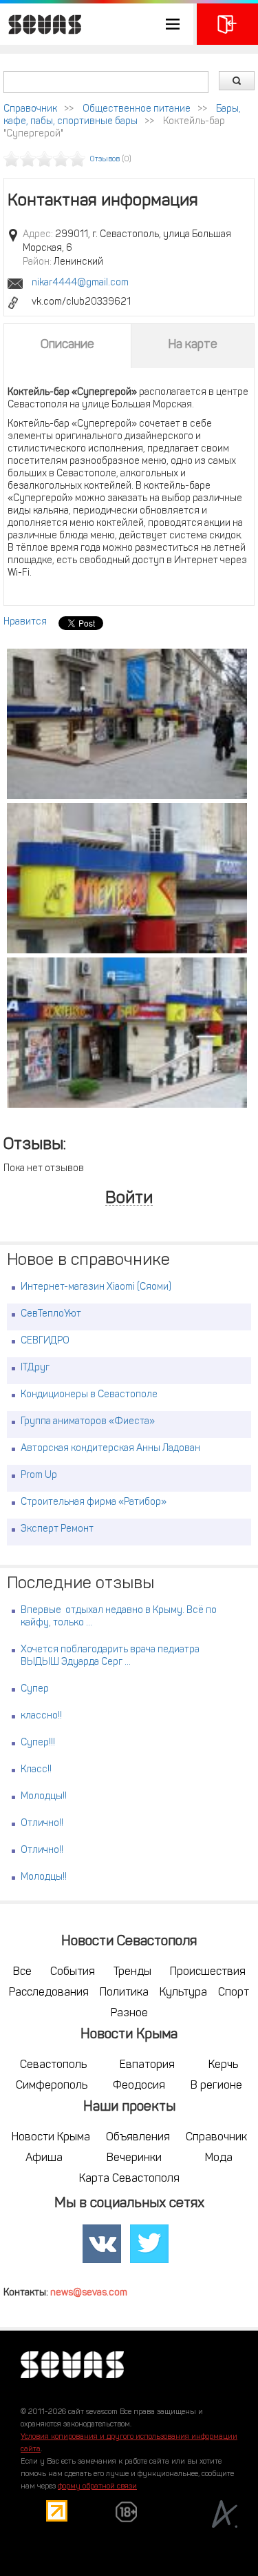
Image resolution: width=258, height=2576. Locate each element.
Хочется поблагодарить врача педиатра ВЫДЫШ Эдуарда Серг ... (110, 1656)
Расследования (49, 1993)
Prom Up (39, 1475)
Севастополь (53, 2065)
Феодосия (139, 2086)
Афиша (44, 2158)
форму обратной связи (97, 2487)
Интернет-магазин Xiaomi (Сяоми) (96, 1287)
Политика (124, 1993)
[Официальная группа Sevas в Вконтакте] (102, 2244)
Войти (129, 1199)
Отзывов (105, 160)
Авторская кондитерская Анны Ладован (110, 1449)
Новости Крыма (51, 2138)
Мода (219, 2158)
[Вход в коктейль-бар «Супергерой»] (127, 1033)
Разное (129, 2014)
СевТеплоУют (51, 1314)
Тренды (132, 1972)
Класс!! (36, 1770)
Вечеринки (134, 2158)
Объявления (138, 2138)
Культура (183, 1993)
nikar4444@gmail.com (80, 283)
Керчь (223, 2065)
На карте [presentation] (193, 345)
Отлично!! (42, 1824)
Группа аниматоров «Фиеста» (88, 1422)
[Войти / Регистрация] (227, 24)
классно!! (41, 1716)
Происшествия (208, 1972)
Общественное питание (137, 109)
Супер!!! (38, 1743)
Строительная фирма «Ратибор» (94, 1502)
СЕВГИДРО (45, 1341)
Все (22, 1972)
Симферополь (52, 2086)
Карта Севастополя (129, 2179)
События (73, 1972)
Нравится (25, 622)
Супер (35, 1689)
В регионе (216, 2086)
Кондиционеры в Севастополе (89, 1395)
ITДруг (35, 1368)
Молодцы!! (44, 1797)
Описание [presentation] (67, 345)
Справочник (30, 109)
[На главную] (41, 24)
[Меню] (97, 24)
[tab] (67, 345)
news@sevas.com (89, 2293)
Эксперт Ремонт (57, 1529)
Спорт (234, 1993)
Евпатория (147, 2065)
